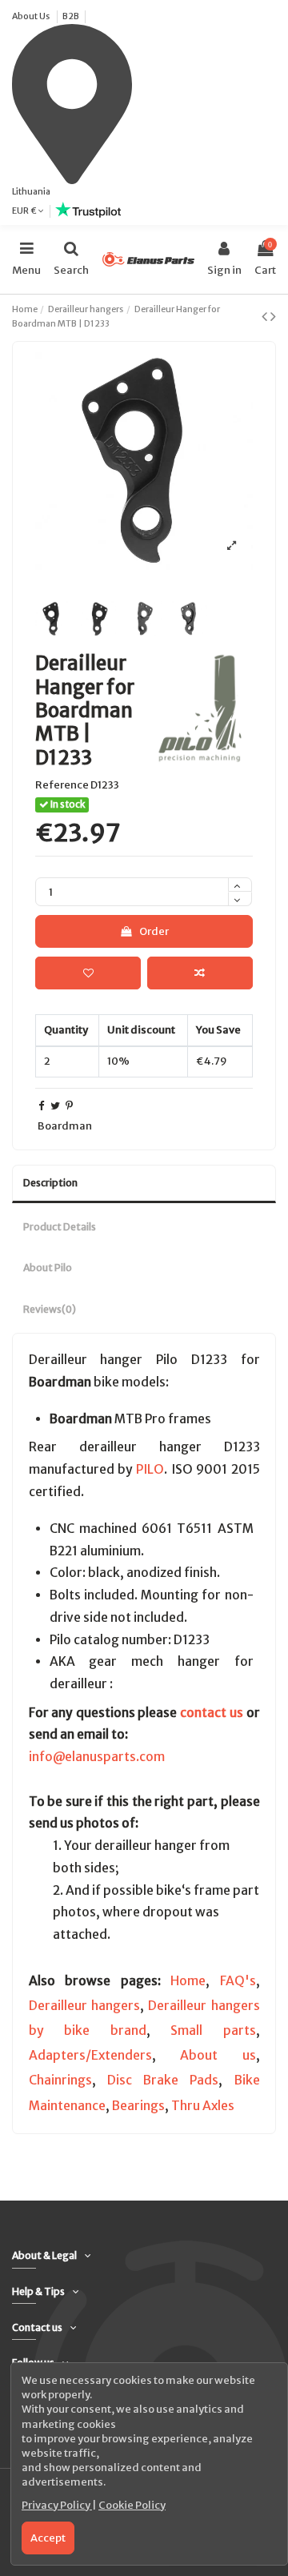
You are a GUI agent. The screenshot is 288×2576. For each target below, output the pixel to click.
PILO (150, 1469)
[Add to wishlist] (88, 973)
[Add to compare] (200, 973)
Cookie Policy (132, 2505)
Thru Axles (203, 2106)
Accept (48, 2538)
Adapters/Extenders (90, 2055)
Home (188, 1981)
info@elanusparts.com (97, 1757)
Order (154, 931)
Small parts (213, 2030)
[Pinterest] (69, 1106)
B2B (71, 16)
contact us (212, 1713)
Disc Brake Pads (163, 2080)
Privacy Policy (57, 2505)
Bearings (138, 2106)
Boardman (65, 1126)
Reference (62, 785)
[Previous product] (266, 316)
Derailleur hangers (84, 2006)
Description (50, 1183)
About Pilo (48, 1268)
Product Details (60, 1227)
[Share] (41, 1106)
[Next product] (273, 316)
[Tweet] (55, 1106)
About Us (32, 16)
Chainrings (60, 2080)
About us (218, 2055)
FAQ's (238, 1981)
